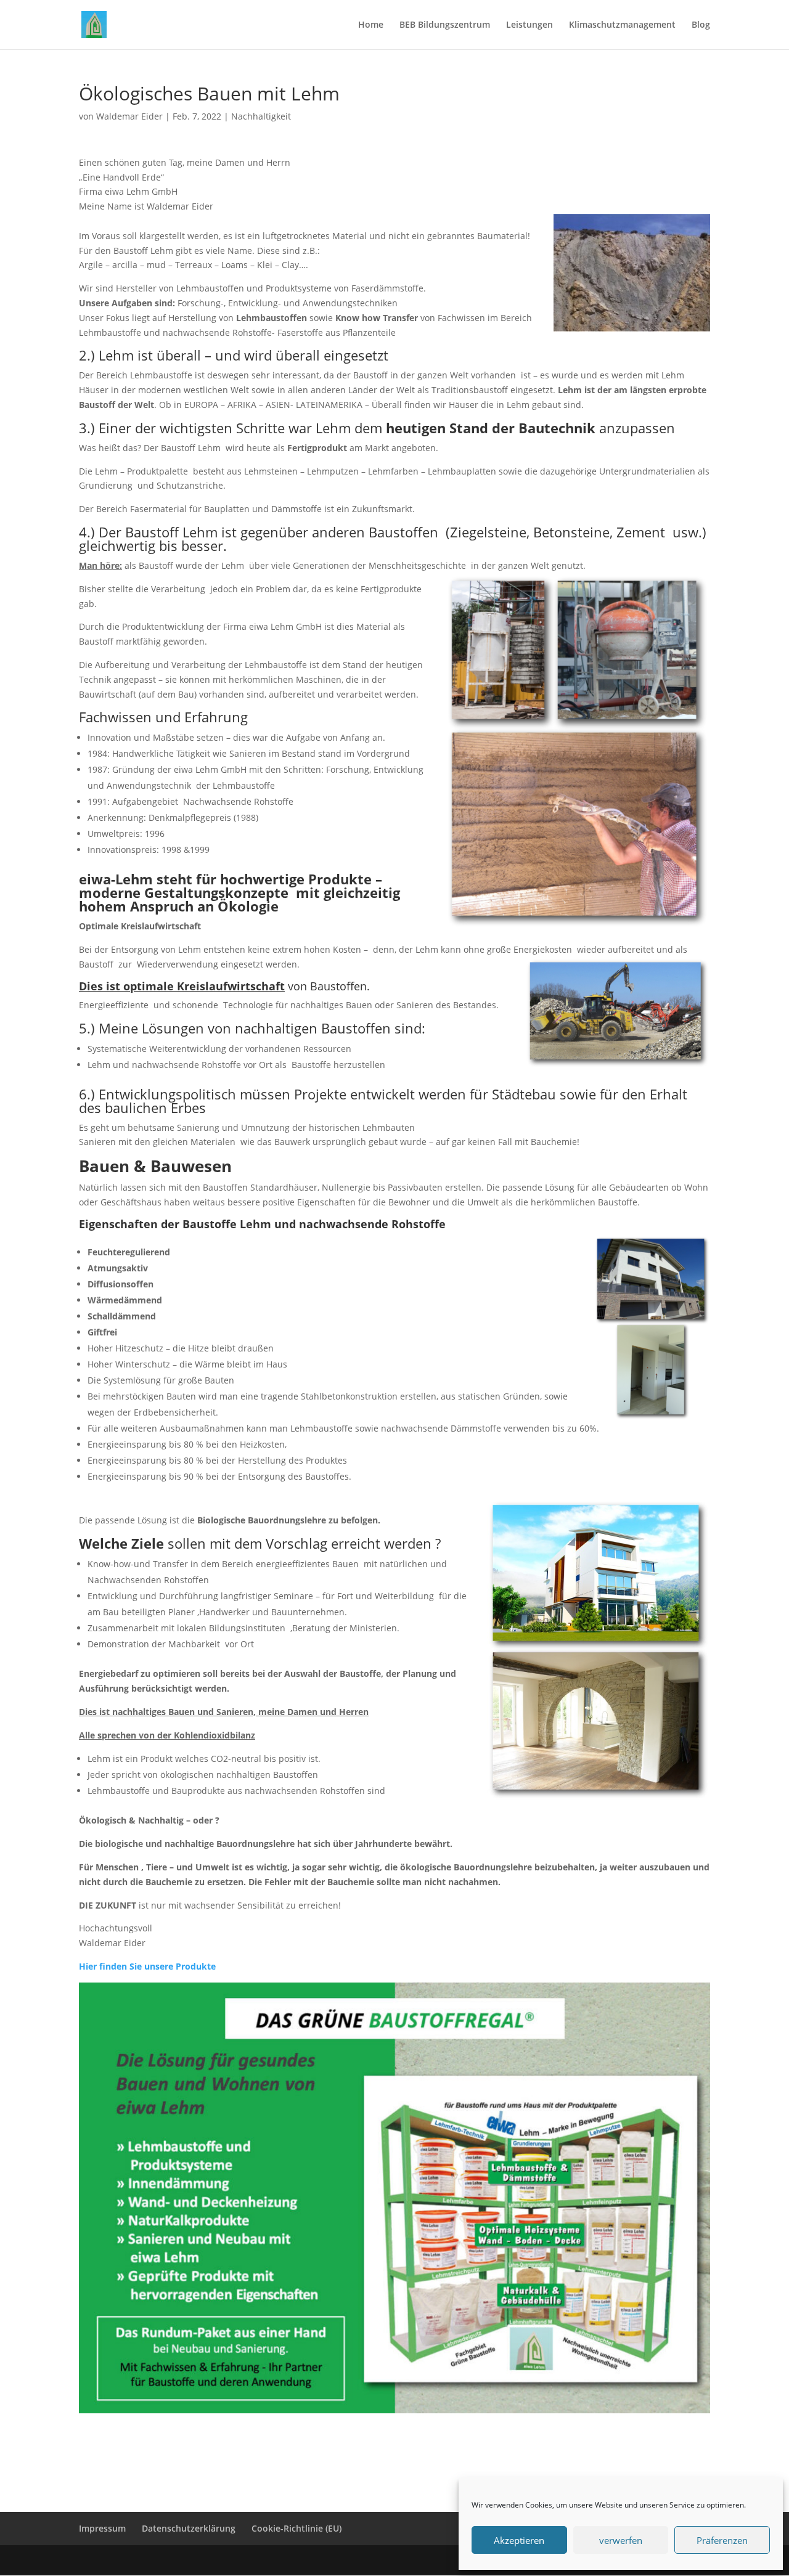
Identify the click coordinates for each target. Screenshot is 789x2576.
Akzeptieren (519, 2540)
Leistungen (529, 25)
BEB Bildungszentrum (445, 25)
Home (371, 25)
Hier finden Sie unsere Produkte (147, 1966)
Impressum (102, 2528)
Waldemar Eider (129, 116)
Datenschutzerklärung (189, 2528)
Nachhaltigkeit (261, 116)
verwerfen (621, 2540)
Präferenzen (722, 2540)
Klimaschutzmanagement (622, 25)
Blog (701, 25)
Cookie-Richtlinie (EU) (296, 2528)
